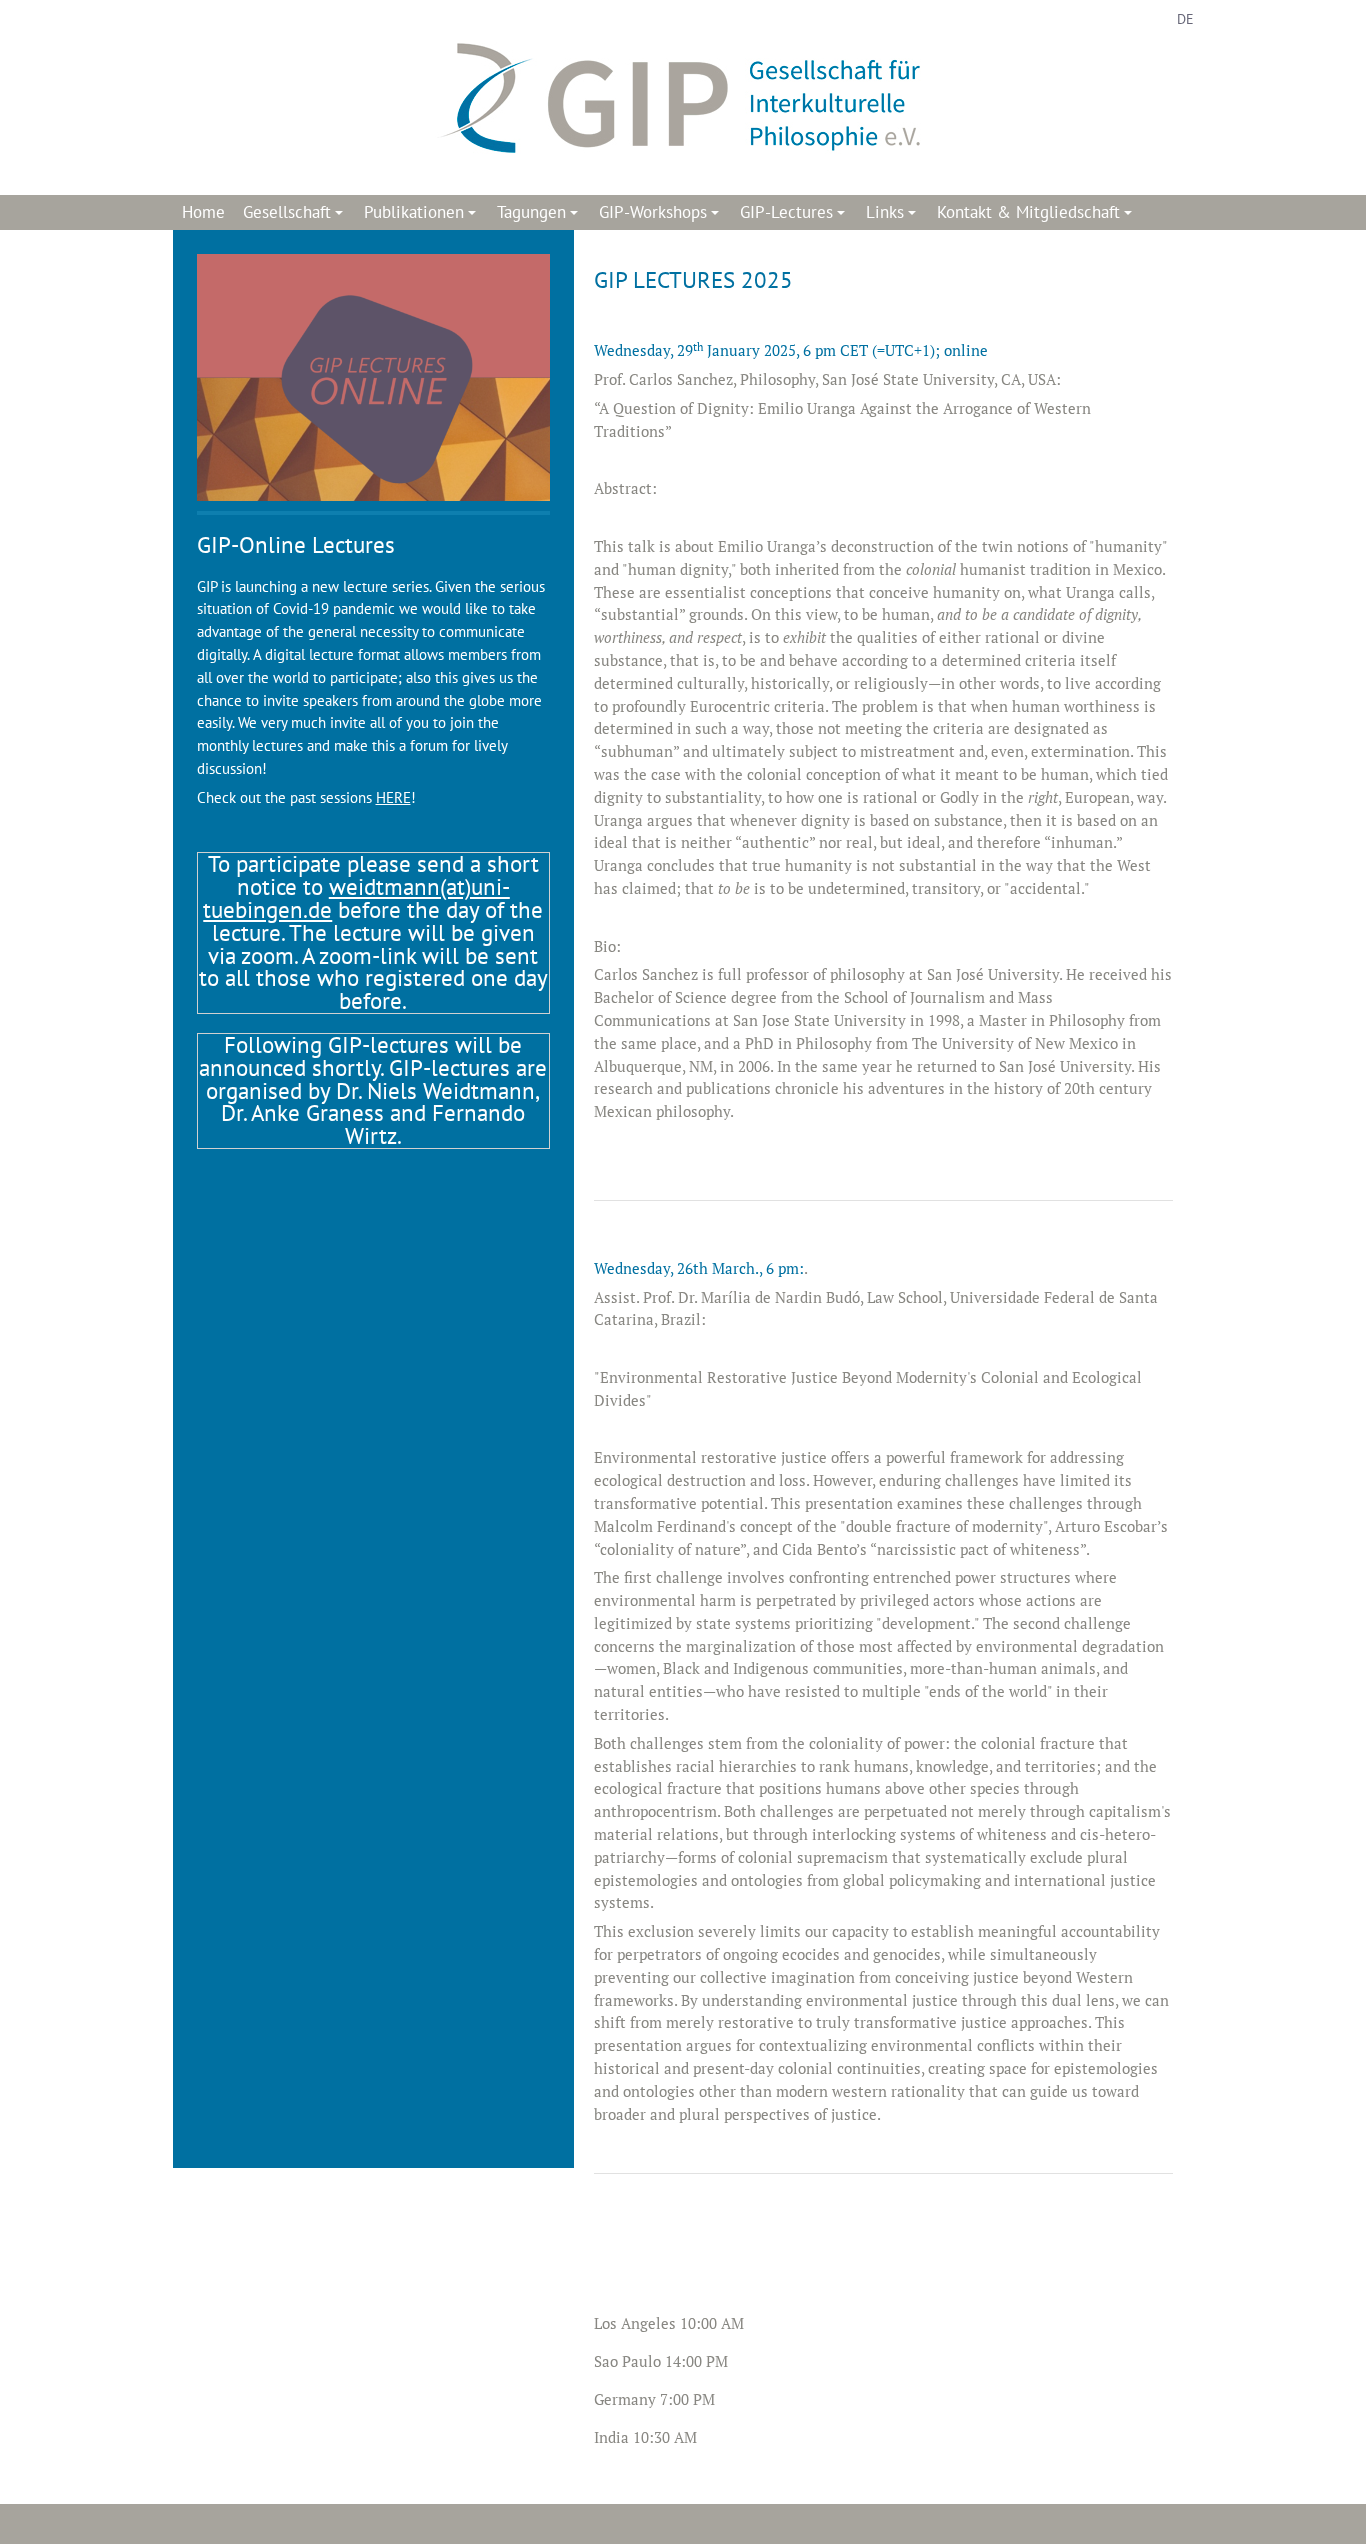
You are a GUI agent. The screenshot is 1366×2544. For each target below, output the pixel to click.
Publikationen (423, 215)
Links (894, 215)
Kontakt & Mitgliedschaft (1037, 215)
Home (203, 212)
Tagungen (540, 215)
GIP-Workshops (662, 215)
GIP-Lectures (795, 215)
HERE (393, 797)
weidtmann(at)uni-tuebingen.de (356, 898)
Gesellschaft (296, 215)
